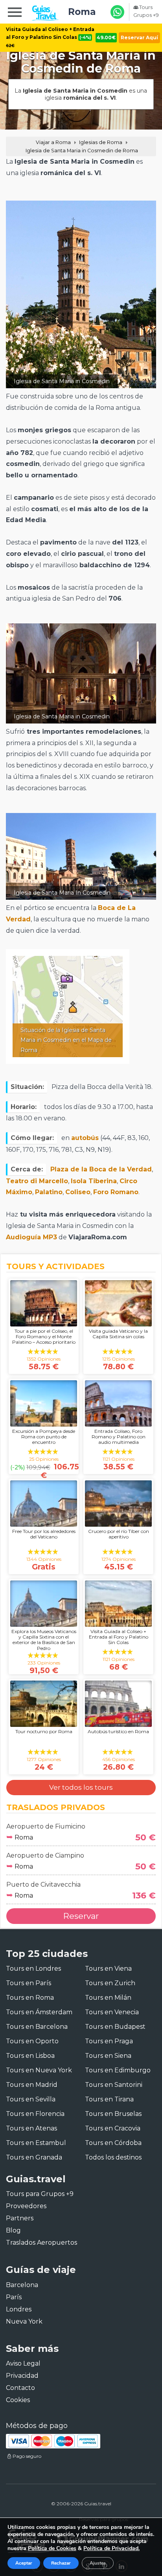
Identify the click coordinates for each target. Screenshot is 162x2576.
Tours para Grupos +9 (40, 2194)
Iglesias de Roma (101, 142)
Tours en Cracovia (113, 2128)
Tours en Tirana (109, 2099)
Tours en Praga (109, 2041)
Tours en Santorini (114, 2085)
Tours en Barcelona (37, 2027)
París (14, 2297)
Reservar (81, 1916)
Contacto (20, 2388)
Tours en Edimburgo (118, 2070)
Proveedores (26, 2206)
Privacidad (22, 2376)
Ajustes (98, 2563)
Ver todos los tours (81, 1787)
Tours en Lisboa (30, 2056)
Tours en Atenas (31, 2128)
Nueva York (24, 2321)
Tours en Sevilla (31, 2099)
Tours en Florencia (35, 2114)
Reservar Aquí (139, 37)
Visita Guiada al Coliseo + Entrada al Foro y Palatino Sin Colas (50, 37)
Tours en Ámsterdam (39, 2012)
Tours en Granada (34, 2157)
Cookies (18, 2400)
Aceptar (24, 2563)
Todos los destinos (113, 2157)
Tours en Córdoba (113, 2143)
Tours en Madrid (32, 2085)
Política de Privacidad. (111, 2548)
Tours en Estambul (36, 2143)
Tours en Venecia (112, 2012)
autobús (85, 1138)
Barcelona (22, 2285)
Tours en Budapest (115, 2027)
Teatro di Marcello (37, 1181)
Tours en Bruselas (113, 2114)
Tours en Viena (108, 1969)
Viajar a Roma (53, 142)
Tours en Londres (33, 1969)
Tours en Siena (108, 2056)
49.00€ (106, 37)
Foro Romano (116, 1192)
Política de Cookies (52, 2548)
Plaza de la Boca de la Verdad (101, 1169)
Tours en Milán (108, 1998)
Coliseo (78, 1192)
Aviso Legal (23, 2363)
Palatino (49, 1192)
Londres (19, 2309)
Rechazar (61, 2563)
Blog (13, 2230)
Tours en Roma (30, 1998)
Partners (20, 2218)
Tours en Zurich (110, 1983)
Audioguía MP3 (31, 1237)
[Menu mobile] (15, 13)
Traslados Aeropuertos (41, 2243)
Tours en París (29, 1983)
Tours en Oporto (32, 2041)
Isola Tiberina (94, 1181)
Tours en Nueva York (39, 2070)
